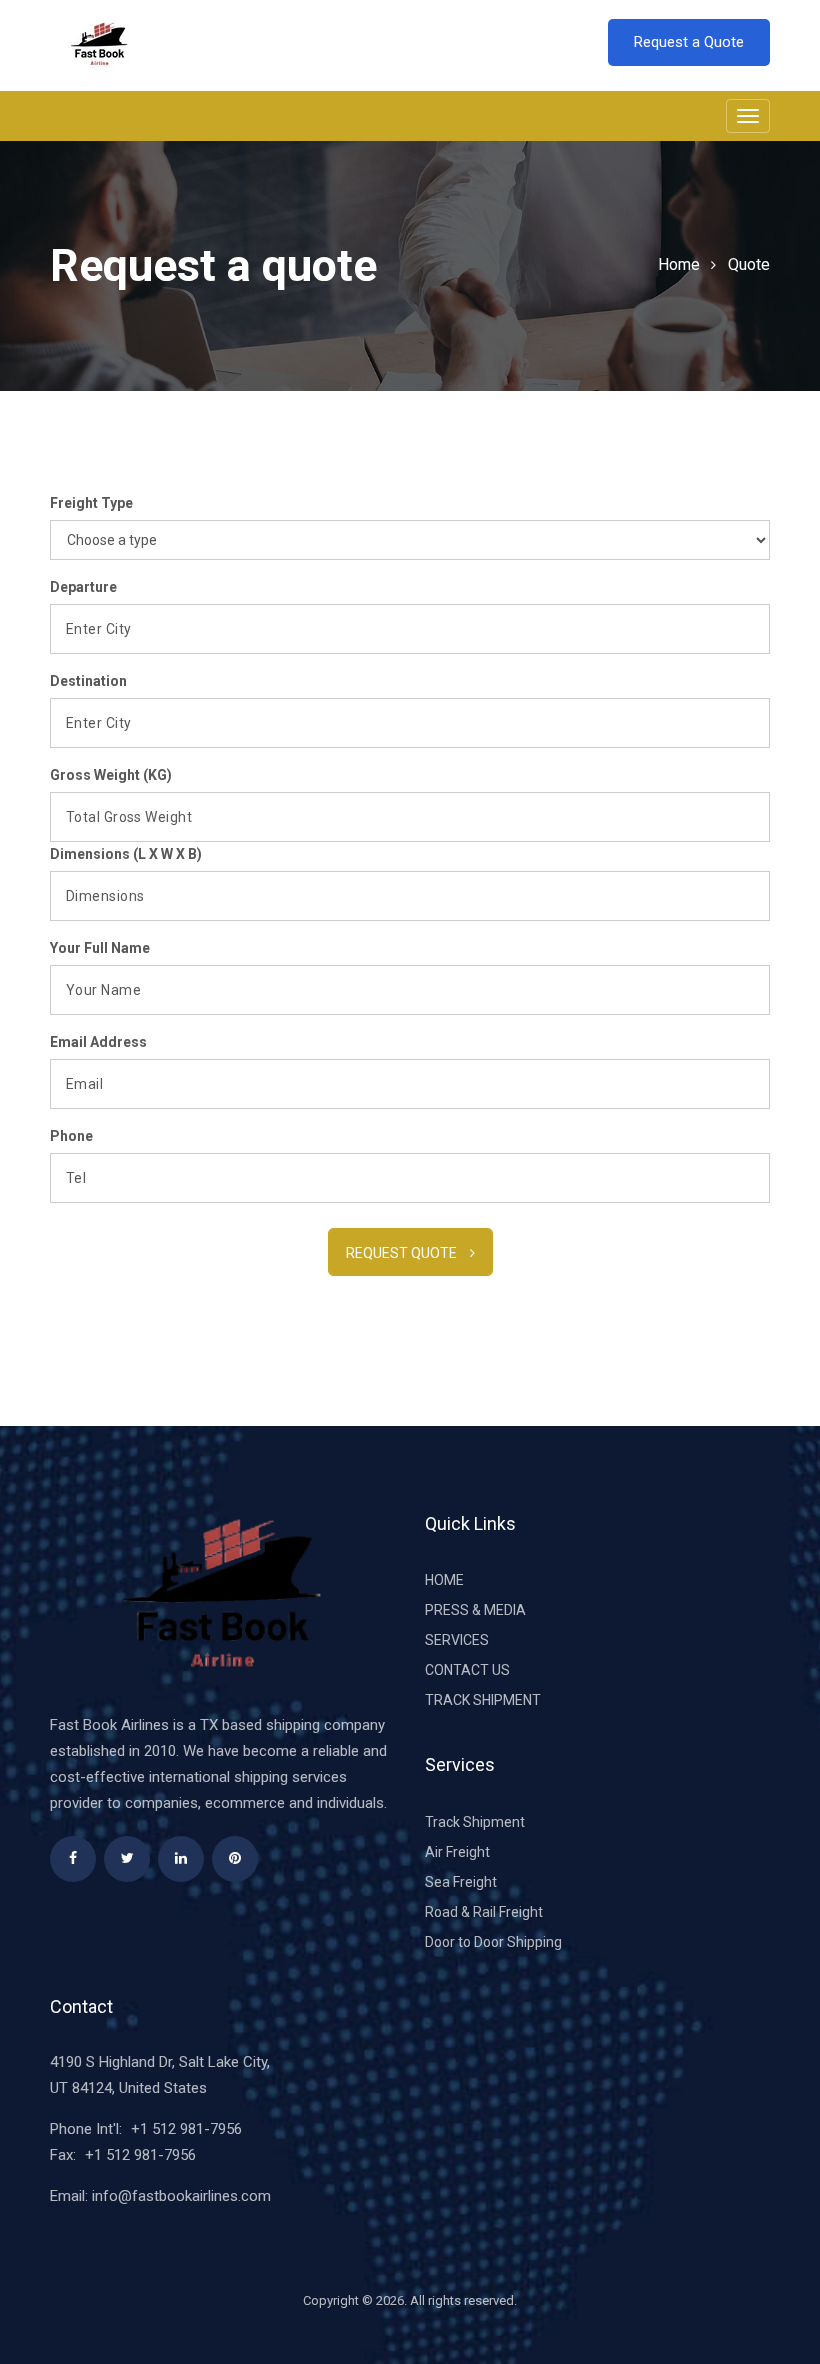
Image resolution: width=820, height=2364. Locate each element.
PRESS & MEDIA (475, 1610)
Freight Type (91, 503)
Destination (88, 681)
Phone (71, 1136)
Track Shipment (483, 1700)
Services (457, 1640)
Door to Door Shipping (493, 1942)
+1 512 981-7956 (186, 2129)
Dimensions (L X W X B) (126, 854)
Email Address (98, 1042)
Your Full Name (100, 948)
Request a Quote (689, 42)
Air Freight (457, 1852)
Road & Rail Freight (484, 1912)
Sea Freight (461, 1882)
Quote (749, 264)
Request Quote (403, 1253)
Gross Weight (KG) (111, 775)
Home (679, 264)
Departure (83, 587)
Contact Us (467, 1670)
